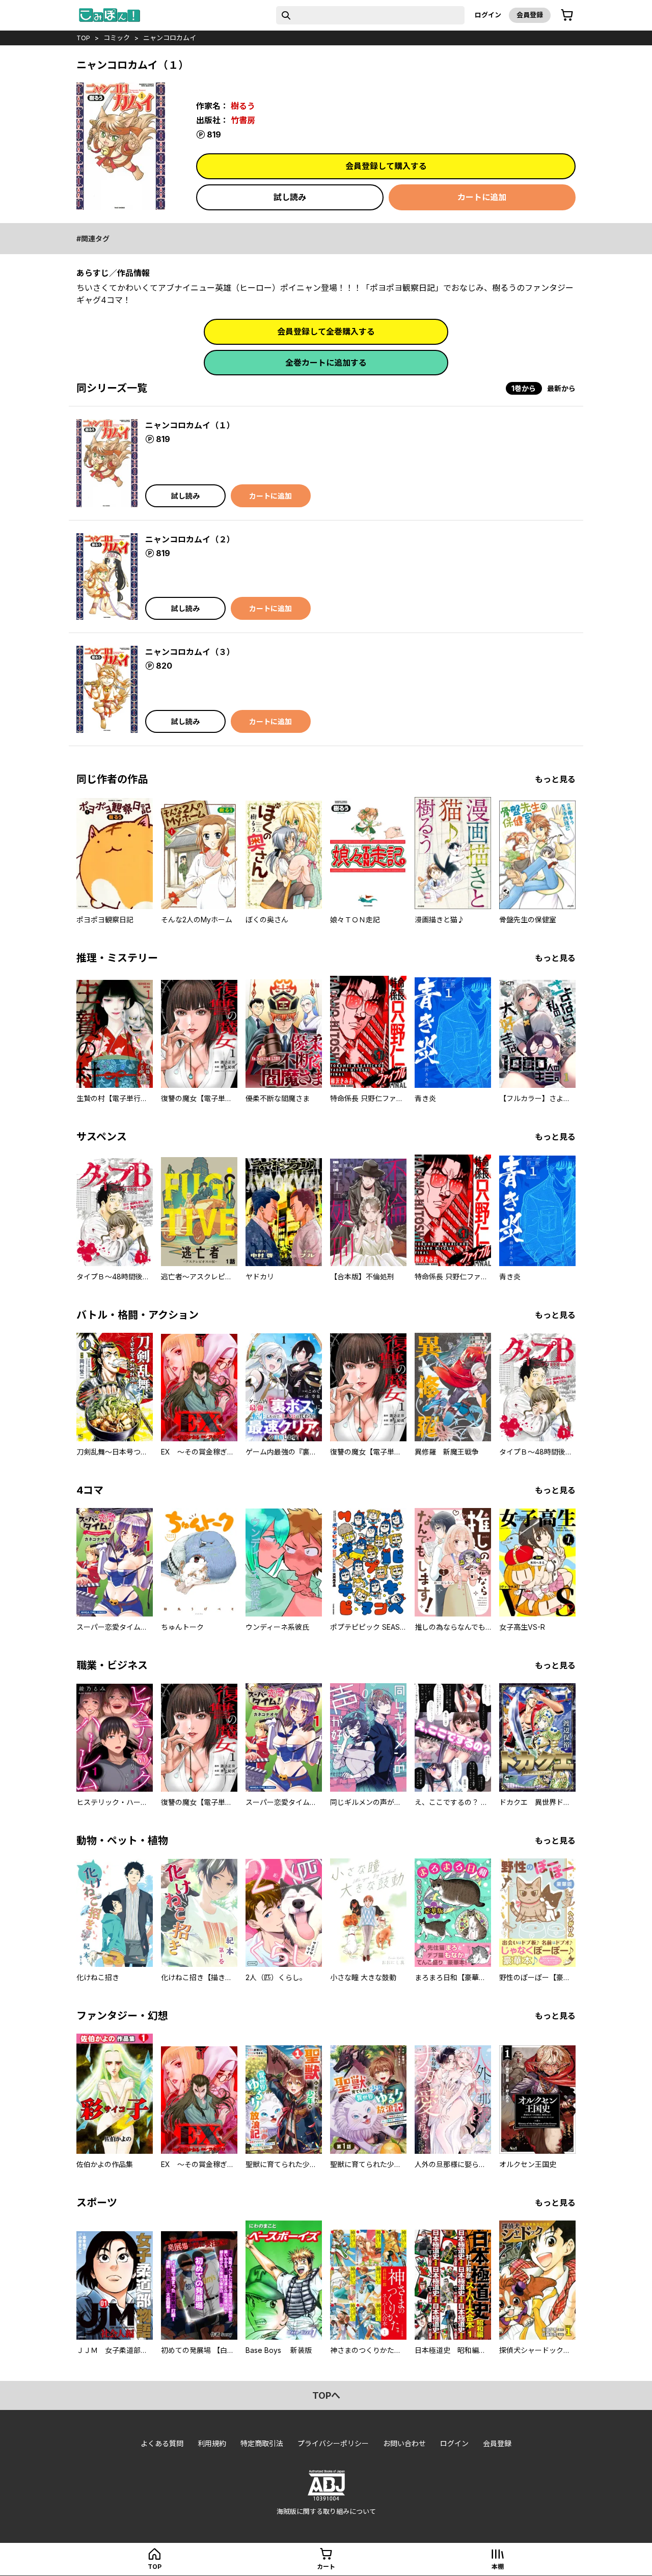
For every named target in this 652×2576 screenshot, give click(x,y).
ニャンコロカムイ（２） (190, 539)
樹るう (243, 106)
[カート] (567, 15)
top (83, 38)
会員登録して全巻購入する (326, 332)
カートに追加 (482, 197)
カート (326, 2567)
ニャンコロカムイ (170, 38)
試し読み (290, 197)
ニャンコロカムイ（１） (190, 425)
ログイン (488, 15)
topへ (326, 2395)
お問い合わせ (404, 2443)
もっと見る (555, 779)
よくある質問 (162, 2443)
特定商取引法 (262, 2443)
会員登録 (530, 15)
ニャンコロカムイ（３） (190, 652)
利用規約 (212, 2443)
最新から (561, 388)
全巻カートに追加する (326, 363)
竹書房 (243, 120)
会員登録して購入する (386, 166)
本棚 (498, 2567)
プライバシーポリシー (333, 2443)
